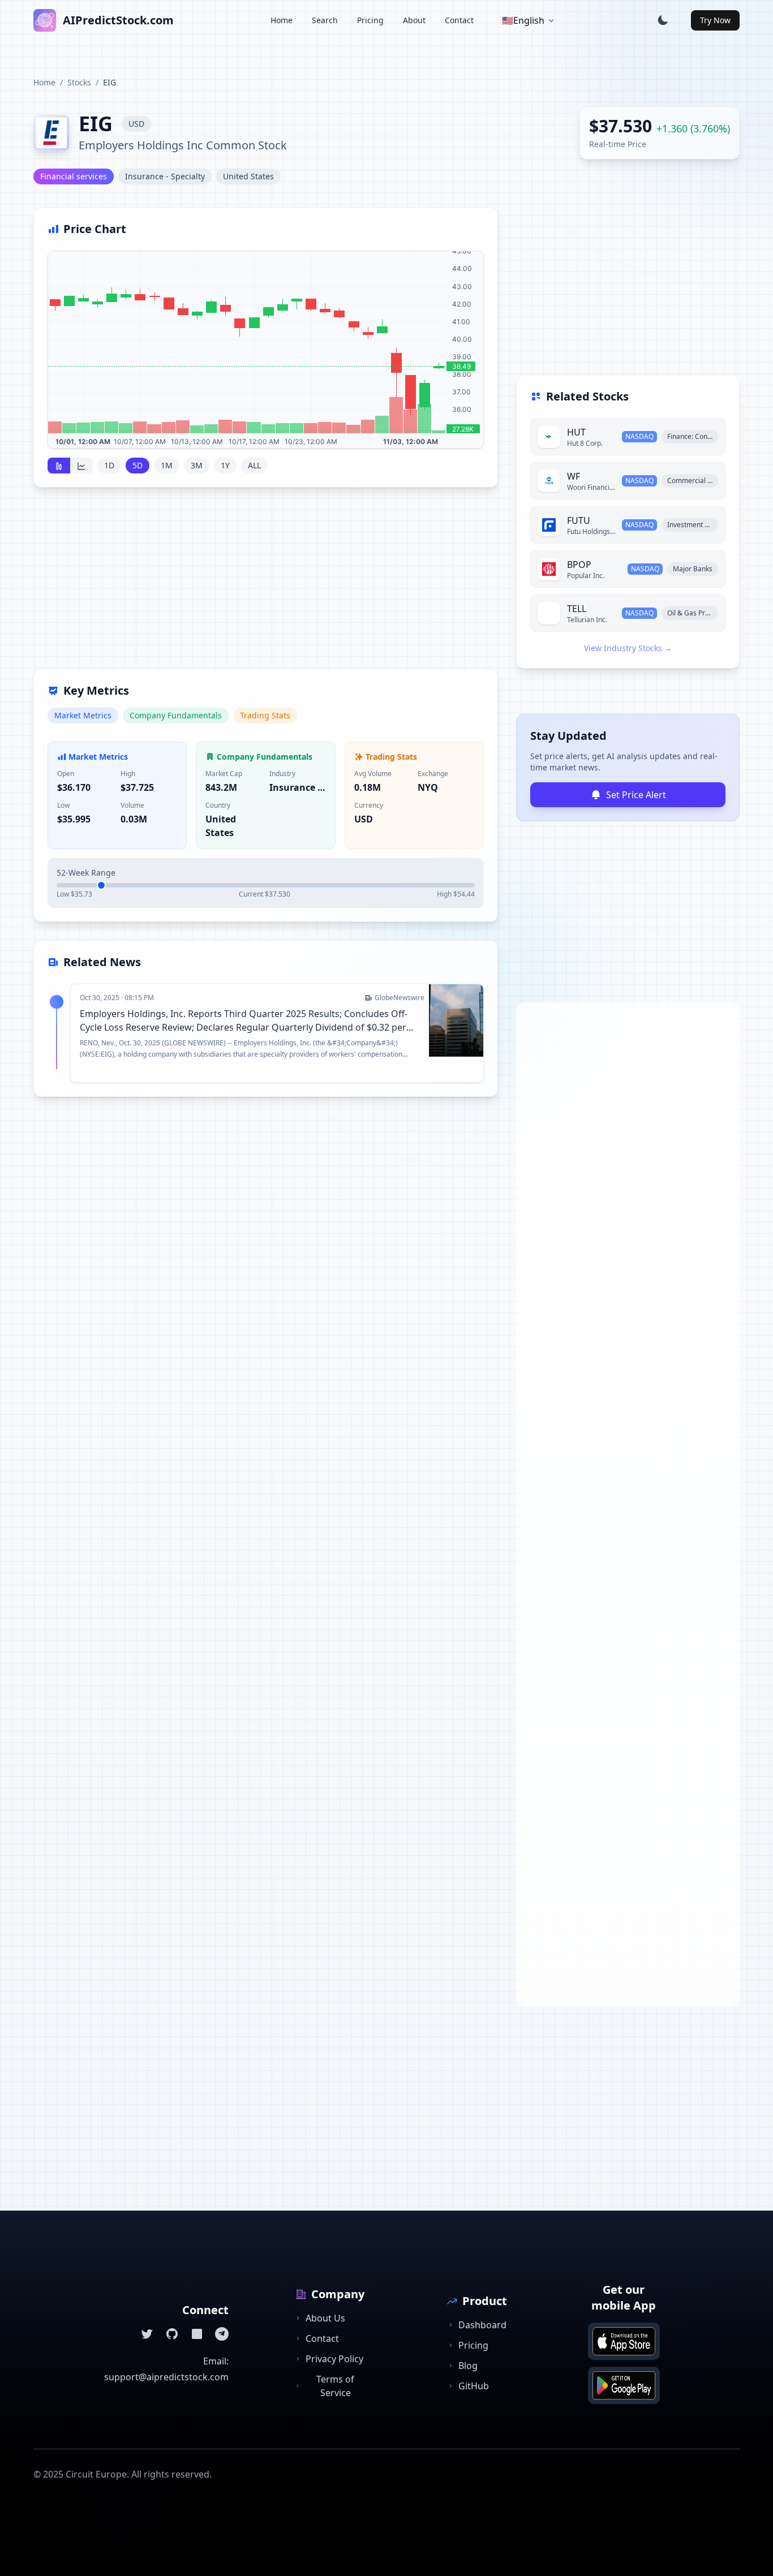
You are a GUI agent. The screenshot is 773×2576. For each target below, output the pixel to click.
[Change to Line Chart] (81, 466)
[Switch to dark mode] (663, 20)
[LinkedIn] (197, 2334)
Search (325, 20)
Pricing (370, 20)
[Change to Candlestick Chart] (59, 466)
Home (282, 20)
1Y (225, 465)
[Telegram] (222, 2334)
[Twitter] (147, 2334)
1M (167, 465)
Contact (459, 20)
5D (138, 465)
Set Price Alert (636, 795)
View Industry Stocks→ (628, 648)
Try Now (715, 20)
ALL (254, 465)
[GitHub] (172, 2334)
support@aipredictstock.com (166, 2377)
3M (197, 465)
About (414, 20)
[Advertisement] (266, 585)
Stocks (79, 82)
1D (109, 465)
